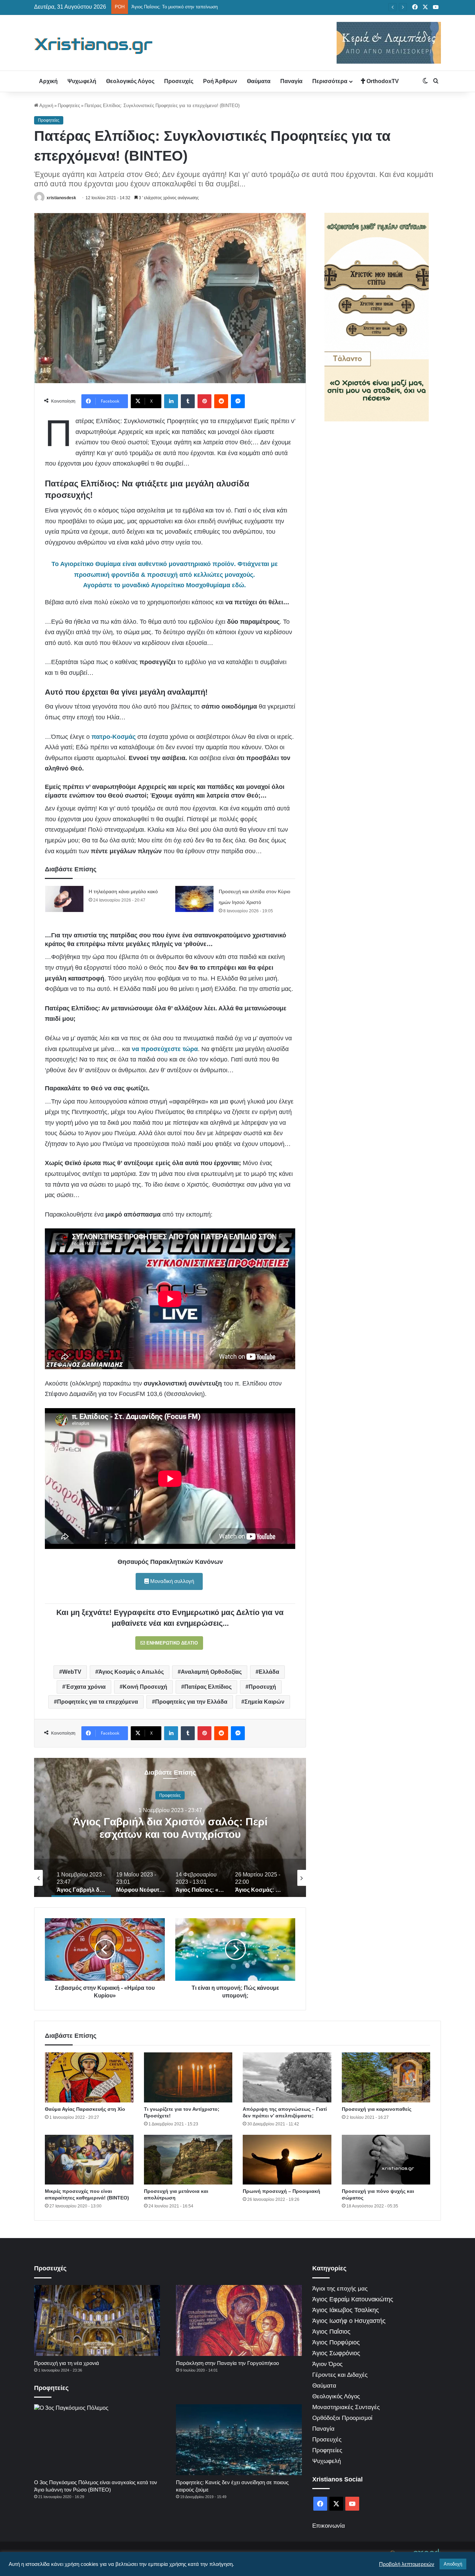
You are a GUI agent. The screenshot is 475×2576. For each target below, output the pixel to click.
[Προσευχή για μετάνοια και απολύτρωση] (188, 2160)
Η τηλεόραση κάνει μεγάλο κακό (123, 891)
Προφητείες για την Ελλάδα (191, 1702)
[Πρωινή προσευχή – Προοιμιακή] (287, 2160)
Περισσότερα (330, 81)
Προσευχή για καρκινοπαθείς (377, 2109)
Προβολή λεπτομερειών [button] (407, 2564)
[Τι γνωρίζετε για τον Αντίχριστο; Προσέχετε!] (188, 2077)
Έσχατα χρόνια (86, 1687)
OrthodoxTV (382, 81)
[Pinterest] (204, 401)
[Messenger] (238, 401)
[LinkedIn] (171, 401)
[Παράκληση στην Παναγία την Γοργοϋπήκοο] (239, 2320)
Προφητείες (69, 106)
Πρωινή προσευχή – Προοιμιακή (281, 2191)
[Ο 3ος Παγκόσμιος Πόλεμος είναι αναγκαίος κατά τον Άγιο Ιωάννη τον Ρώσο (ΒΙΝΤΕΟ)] (97, 2440)
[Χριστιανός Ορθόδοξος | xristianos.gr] (94, 46)
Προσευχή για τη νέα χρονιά (67, 2363)
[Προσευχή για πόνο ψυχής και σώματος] (386, 2160)
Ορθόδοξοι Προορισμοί (342, 2418)
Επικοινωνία (329, 2526)
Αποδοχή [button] (453, 2564)
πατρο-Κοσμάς (114, 737)
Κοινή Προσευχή (145, 1687)
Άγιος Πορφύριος (336, 2342)
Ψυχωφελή (82, 81)
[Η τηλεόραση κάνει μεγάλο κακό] (64, 899)
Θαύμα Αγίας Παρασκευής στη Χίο (85, 2109)
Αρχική (48, 81)
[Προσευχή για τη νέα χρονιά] (97, 2320)
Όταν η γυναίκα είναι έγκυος (160, 7)
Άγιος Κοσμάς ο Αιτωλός (131, 1672)
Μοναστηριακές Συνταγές (346, 2407)
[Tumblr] (188, 401)
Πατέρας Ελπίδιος (208, 1687)
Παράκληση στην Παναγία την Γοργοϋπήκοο (227, 2363)
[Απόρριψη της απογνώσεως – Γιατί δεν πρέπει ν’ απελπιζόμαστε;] (287, 2077)
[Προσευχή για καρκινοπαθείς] (386, 2077)
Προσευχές (179, 81)
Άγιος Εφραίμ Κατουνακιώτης (353, 2299)
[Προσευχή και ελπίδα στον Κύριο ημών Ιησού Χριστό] (194, 899)
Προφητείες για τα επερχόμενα (98, 1702)
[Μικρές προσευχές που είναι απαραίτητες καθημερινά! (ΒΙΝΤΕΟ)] (89, 2160)
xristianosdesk (61, 198)
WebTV (72, 1672)
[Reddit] (221, 401)
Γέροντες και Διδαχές (340, 2375)
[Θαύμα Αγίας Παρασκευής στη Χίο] (89, 2077)
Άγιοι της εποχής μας (340, 2289)
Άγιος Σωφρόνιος (336, 2353)
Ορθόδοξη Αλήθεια (170, 1795)
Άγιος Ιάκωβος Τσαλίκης (346, 2310)
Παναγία (291, 81)
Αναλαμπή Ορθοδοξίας (211, 1672)
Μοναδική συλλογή (171, 1581)
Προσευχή (262, 1687)
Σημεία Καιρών (264, 1702)
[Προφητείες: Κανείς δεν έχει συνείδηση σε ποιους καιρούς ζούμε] (239, 2440)
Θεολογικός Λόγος (130, 81)
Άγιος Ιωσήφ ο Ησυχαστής (349, 2321)
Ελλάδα (269, 1672)
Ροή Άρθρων (220, 81)
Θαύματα (259, 81)
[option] (170, 1827)
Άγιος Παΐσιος (331, 2332)
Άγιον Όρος (327, 2364)
